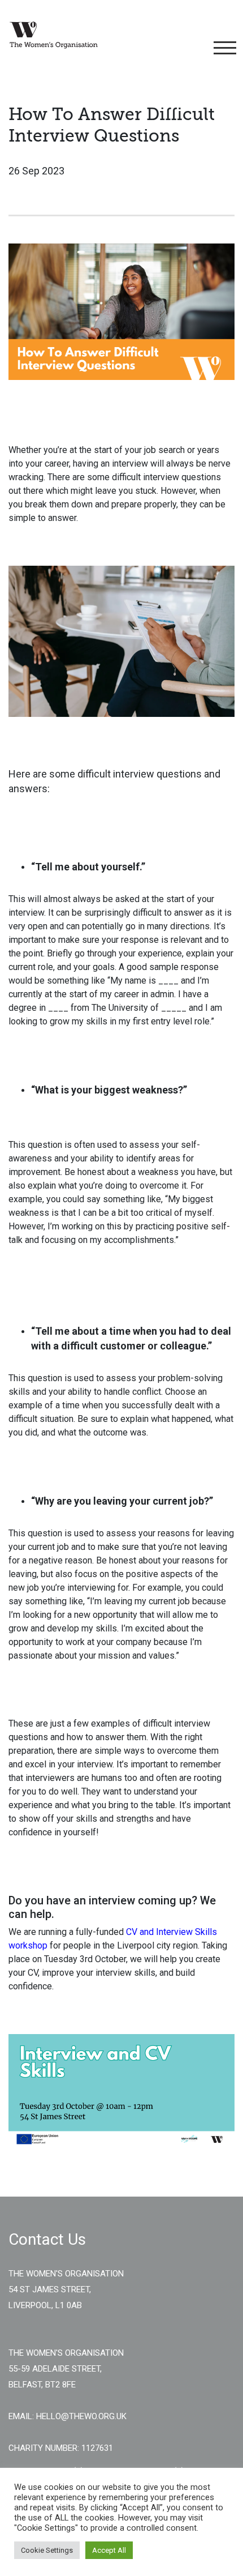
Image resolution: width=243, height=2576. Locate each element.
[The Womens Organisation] (54, 35)
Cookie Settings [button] (47, 2550)
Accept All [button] (109, 2550)
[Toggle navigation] (223, 48)
